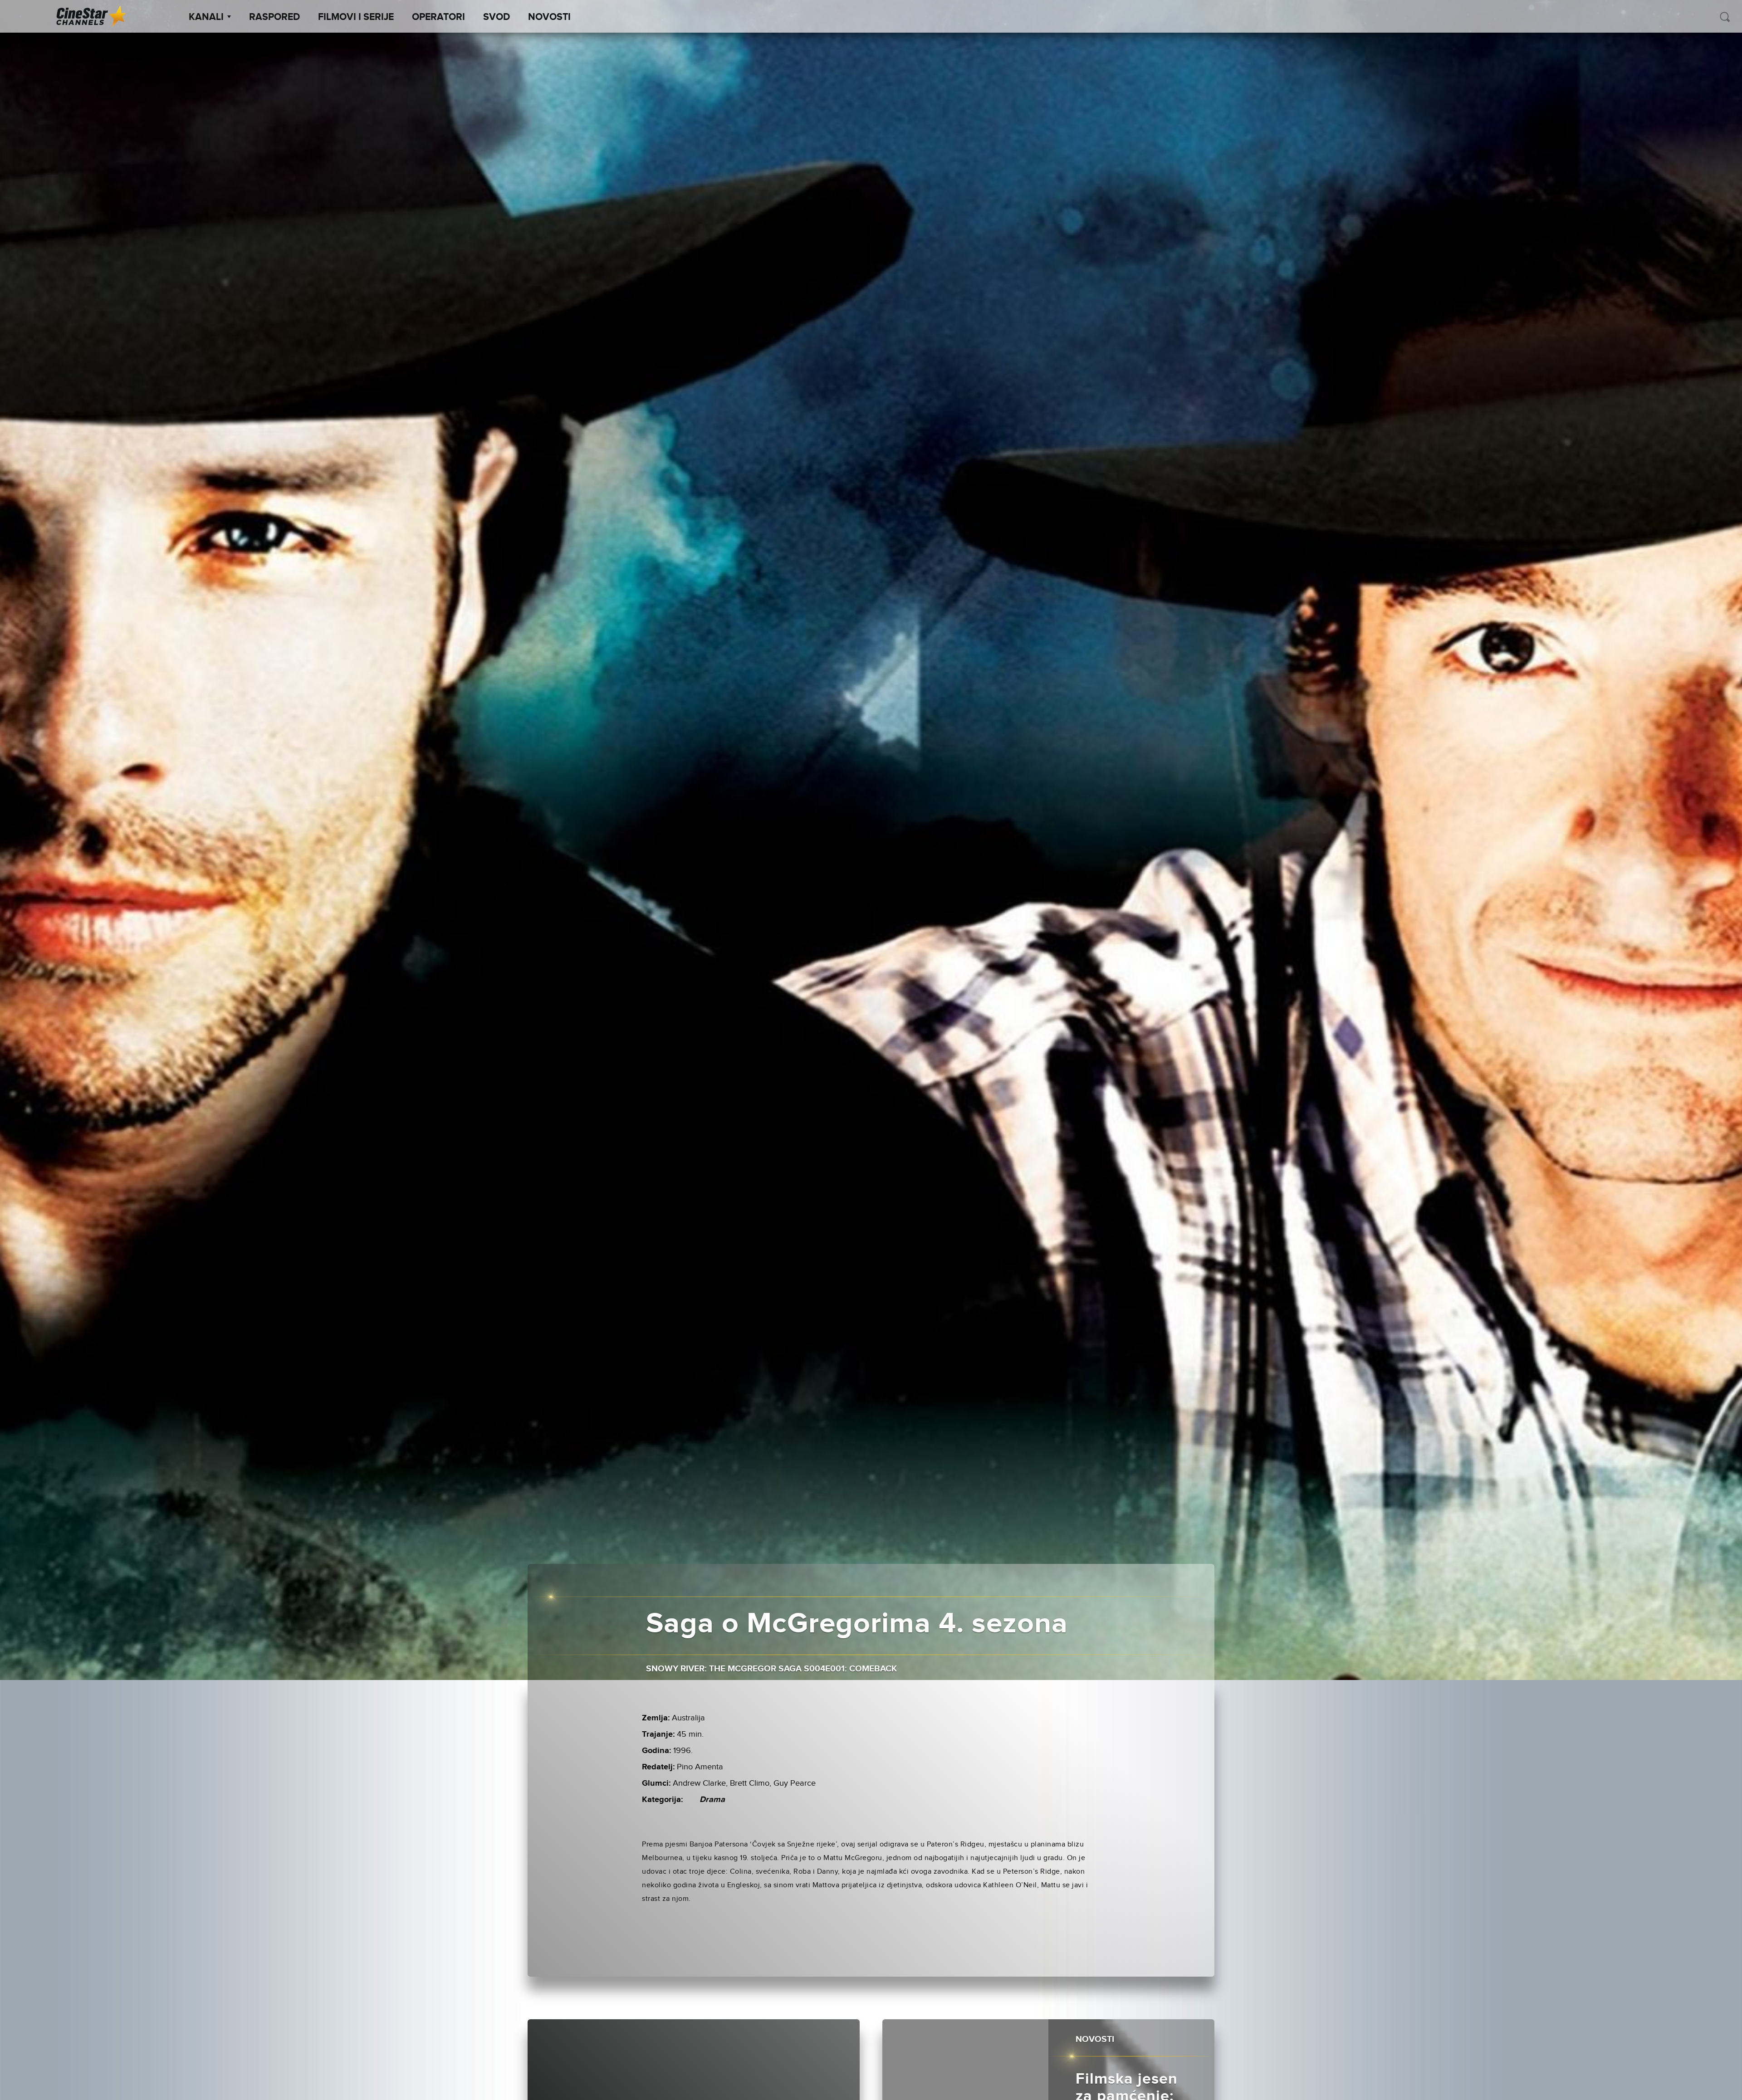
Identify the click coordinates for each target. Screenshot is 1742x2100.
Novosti (549, 17)
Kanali (206, 17)
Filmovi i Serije (356, 17)
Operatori (438, 17)
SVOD (497, 17)
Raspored (274, 17)
